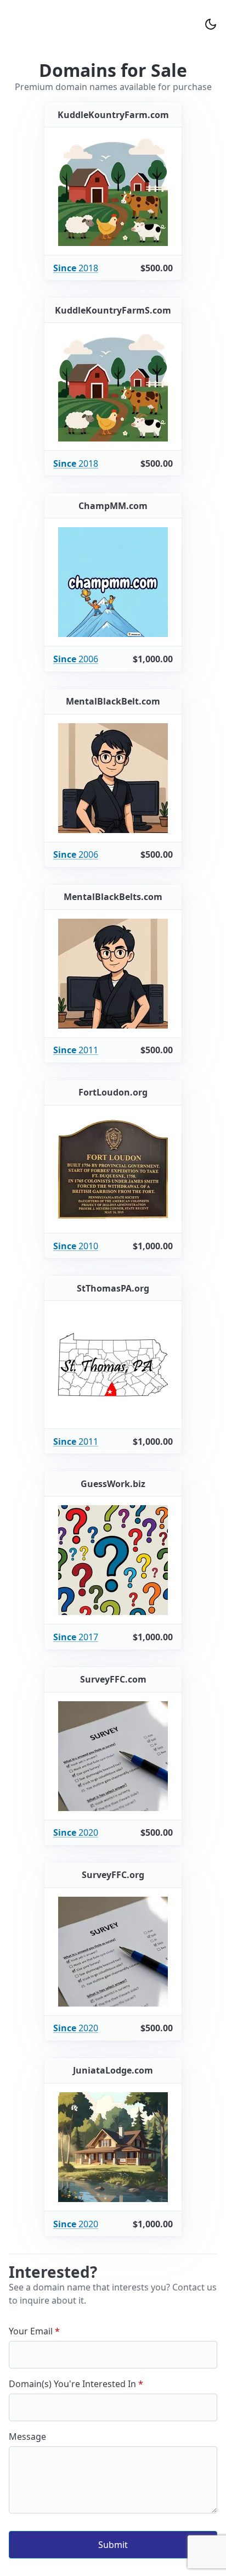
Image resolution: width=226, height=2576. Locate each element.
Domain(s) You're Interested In (74, 2384)
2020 (76, 1832)
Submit (113, 2545)
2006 (76, 659)
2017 (76, 1637)
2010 (76, 1246)
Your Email (32, 2331)
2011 (76, 1050)
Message (27, 2437)
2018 (76, 268)
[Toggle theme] (211, 24)
